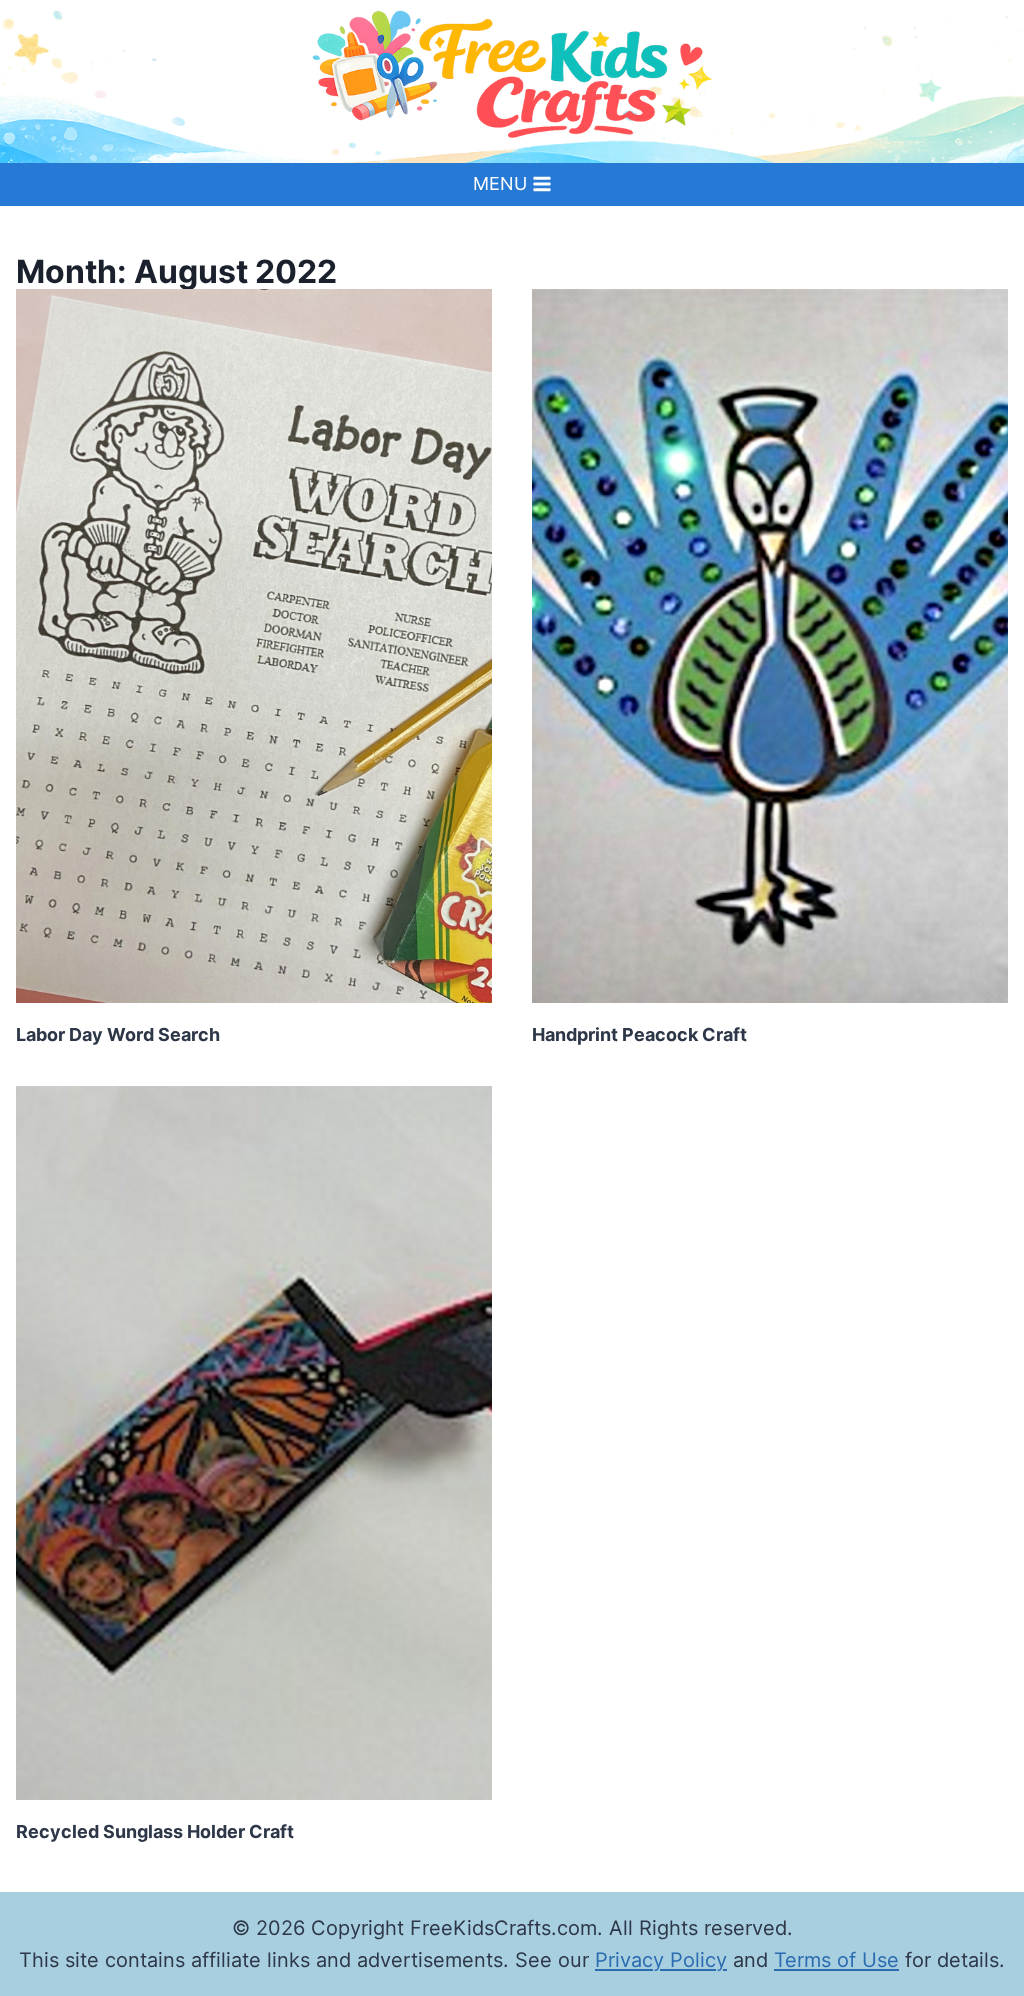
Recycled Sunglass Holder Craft (155, 1831)
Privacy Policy (661, 1960)
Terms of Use (836, 1960)
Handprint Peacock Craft (639, 1034)
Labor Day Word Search (118, 1034)
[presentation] (254, 646)
